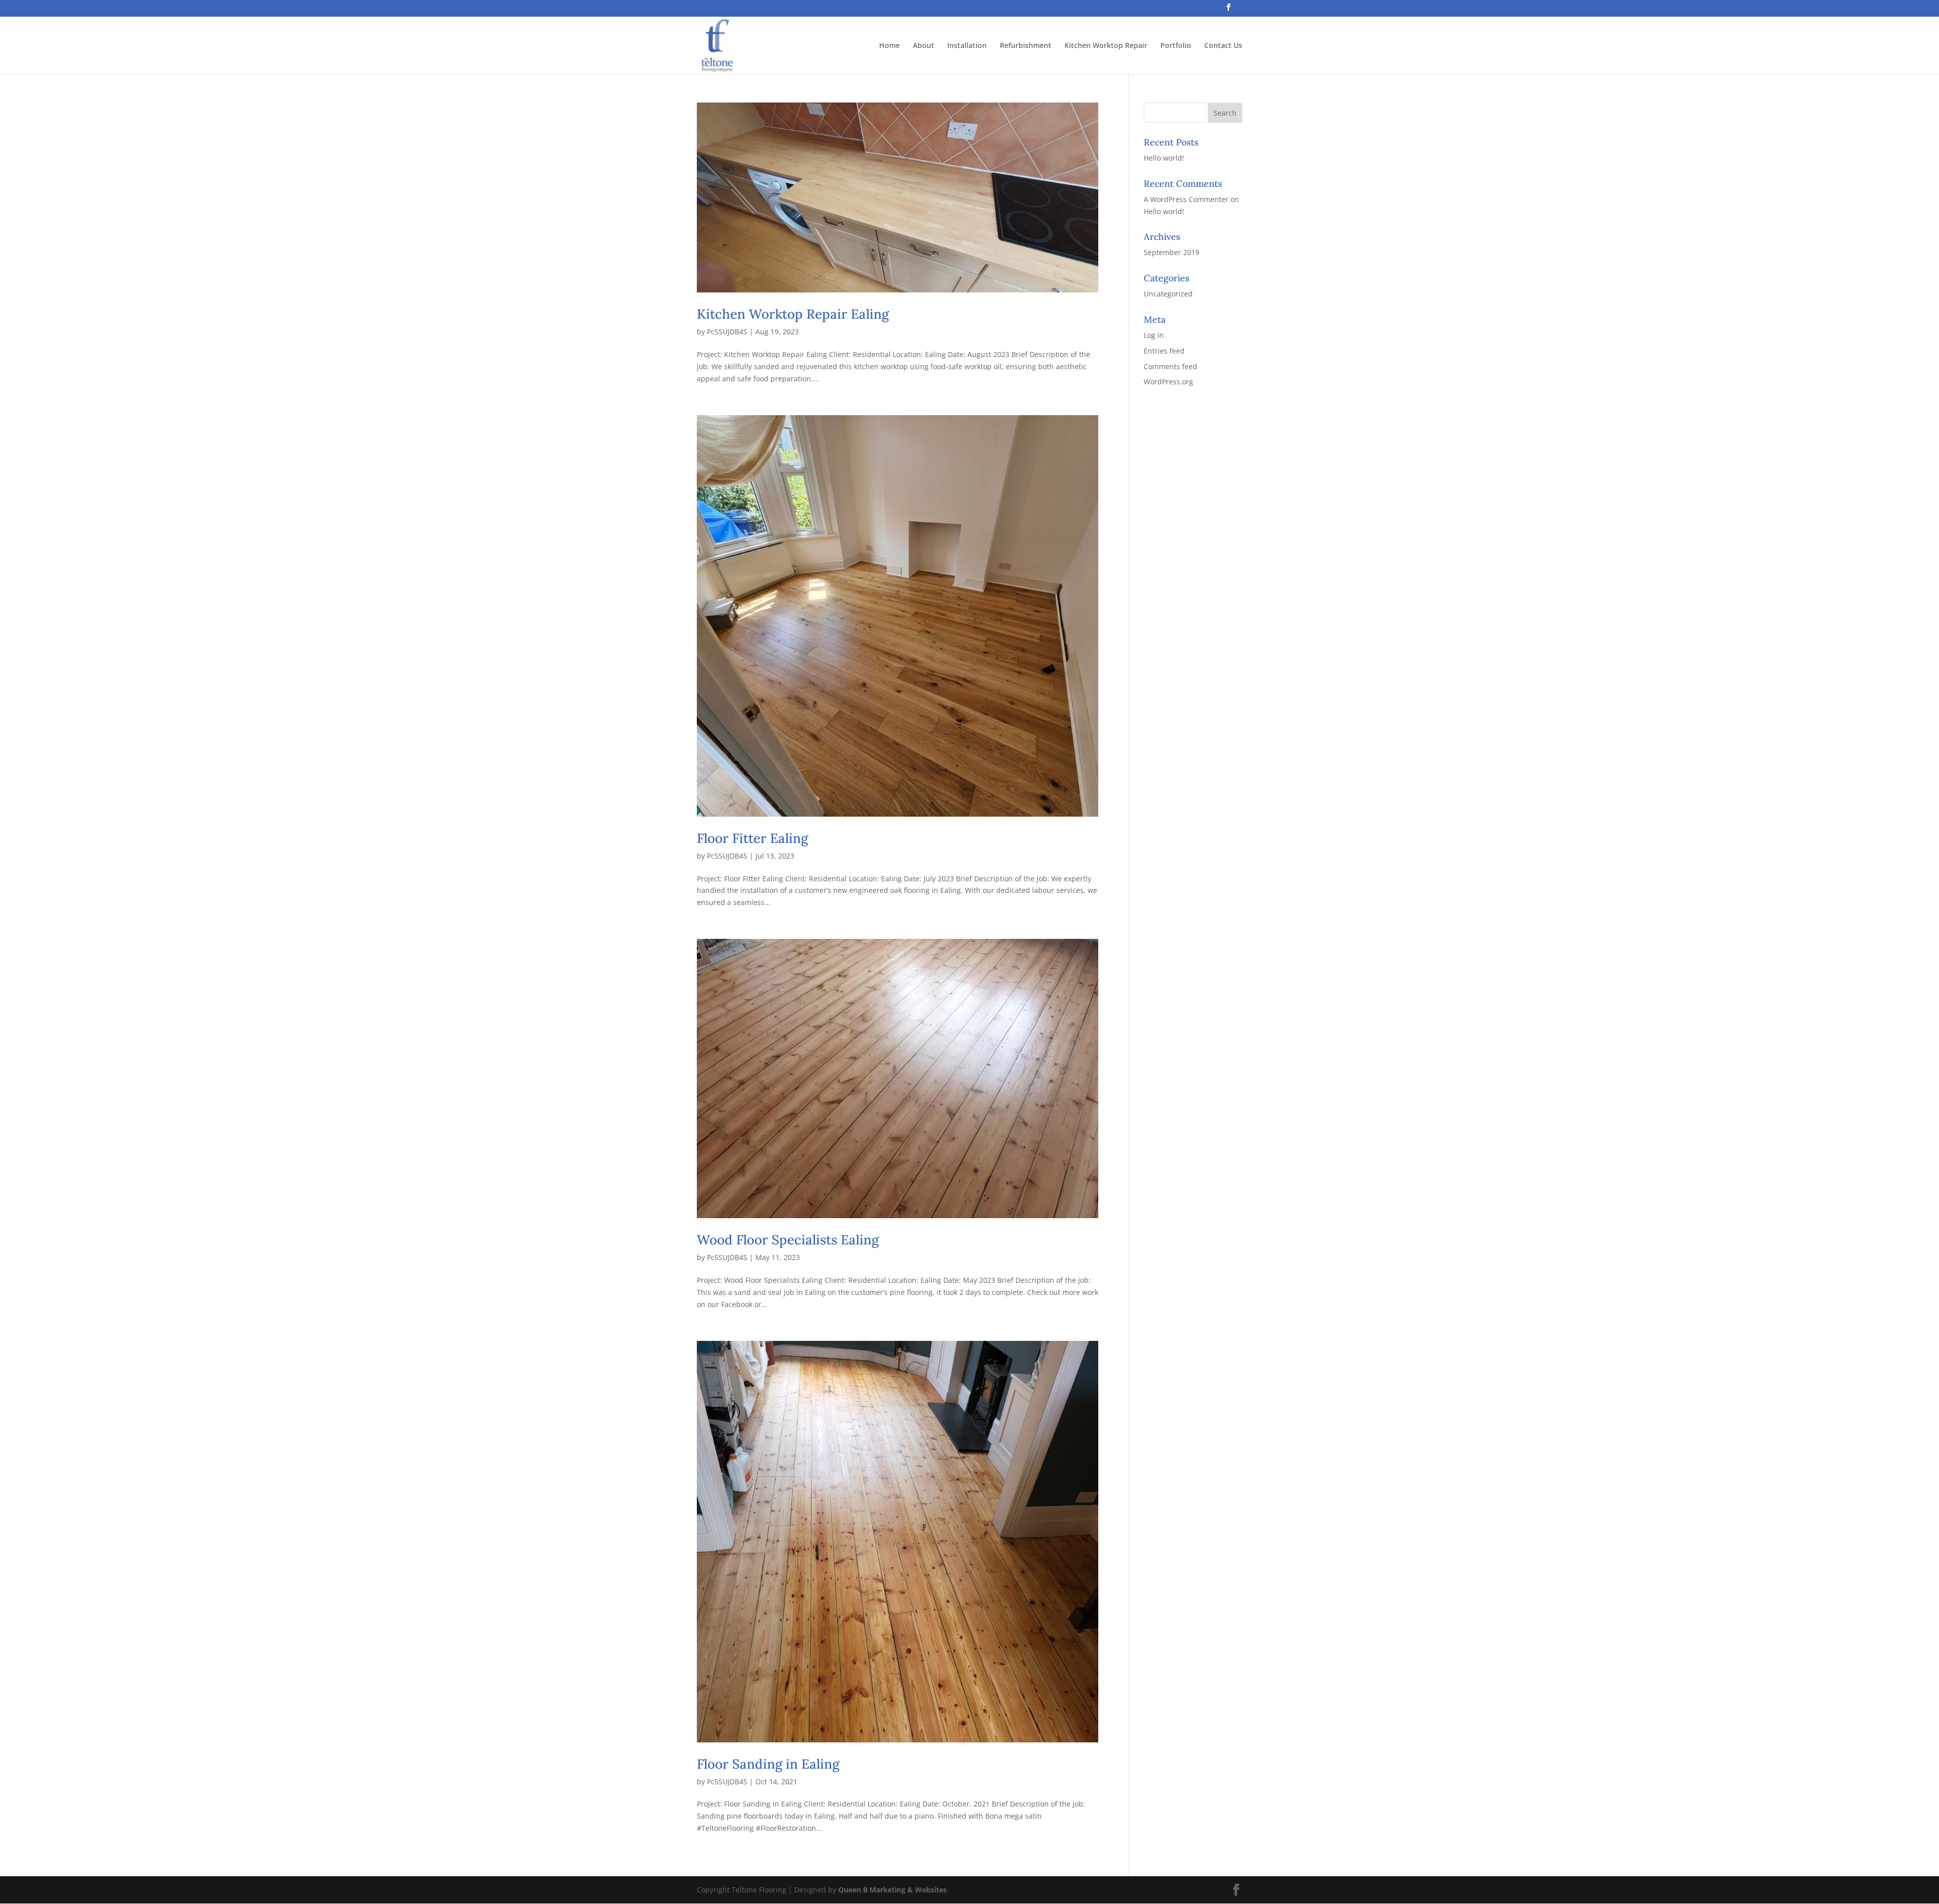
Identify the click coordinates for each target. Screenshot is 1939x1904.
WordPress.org (1168, 382)
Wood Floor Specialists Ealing (788, 1240)
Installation (967, 46)
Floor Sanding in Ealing (768, 1764)
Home (889, 46)
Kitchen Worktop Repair (1106, 46)
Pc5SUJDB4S (727, 332)
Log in (1154, 335)
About (924, 46)
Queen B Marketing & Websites (892, 1890)
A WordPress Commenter (1186, 199)
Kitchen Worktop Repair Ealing (793, 314)
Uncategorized (1168, 294)
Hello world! (1164, 158)
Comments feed (1170, 366)
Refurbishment (1026, 46)
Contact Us (1223, 46)
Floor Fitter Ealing (752, 838)
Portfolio (1176, 46)
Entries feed (1164, 351)
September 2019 (1171, 252)
